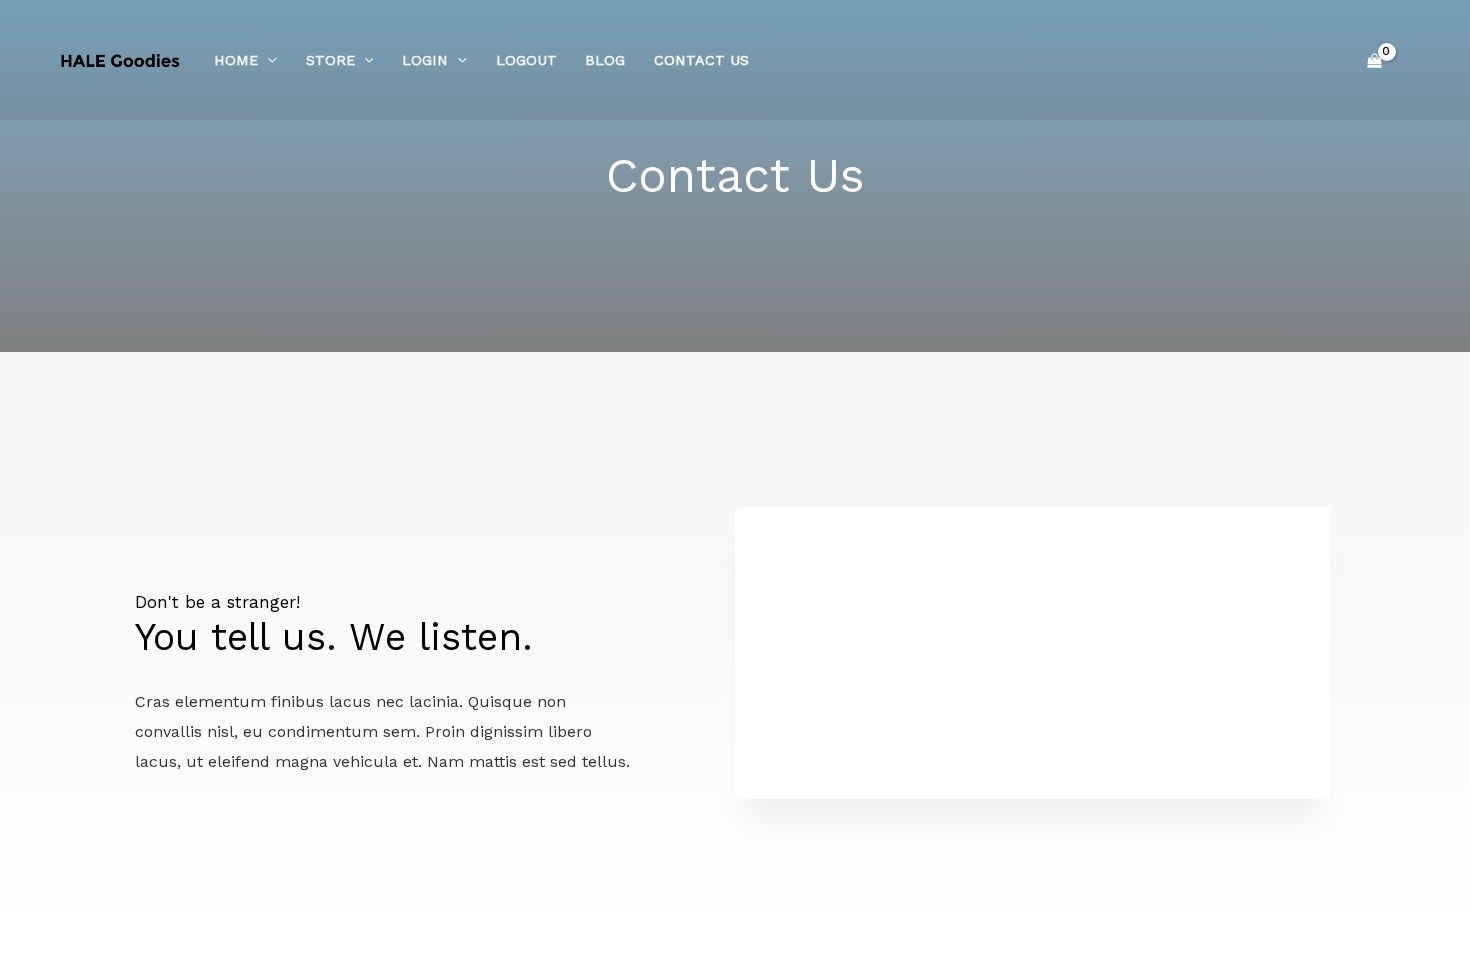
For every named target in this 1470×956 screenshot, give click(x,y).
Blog (605, 60)
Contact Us (701, 60)
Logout (526, 60)
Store (330, 60)
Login (425, 60)
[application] (267, 60)
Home (236, 60)
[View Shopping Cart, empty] (1374, 60)
